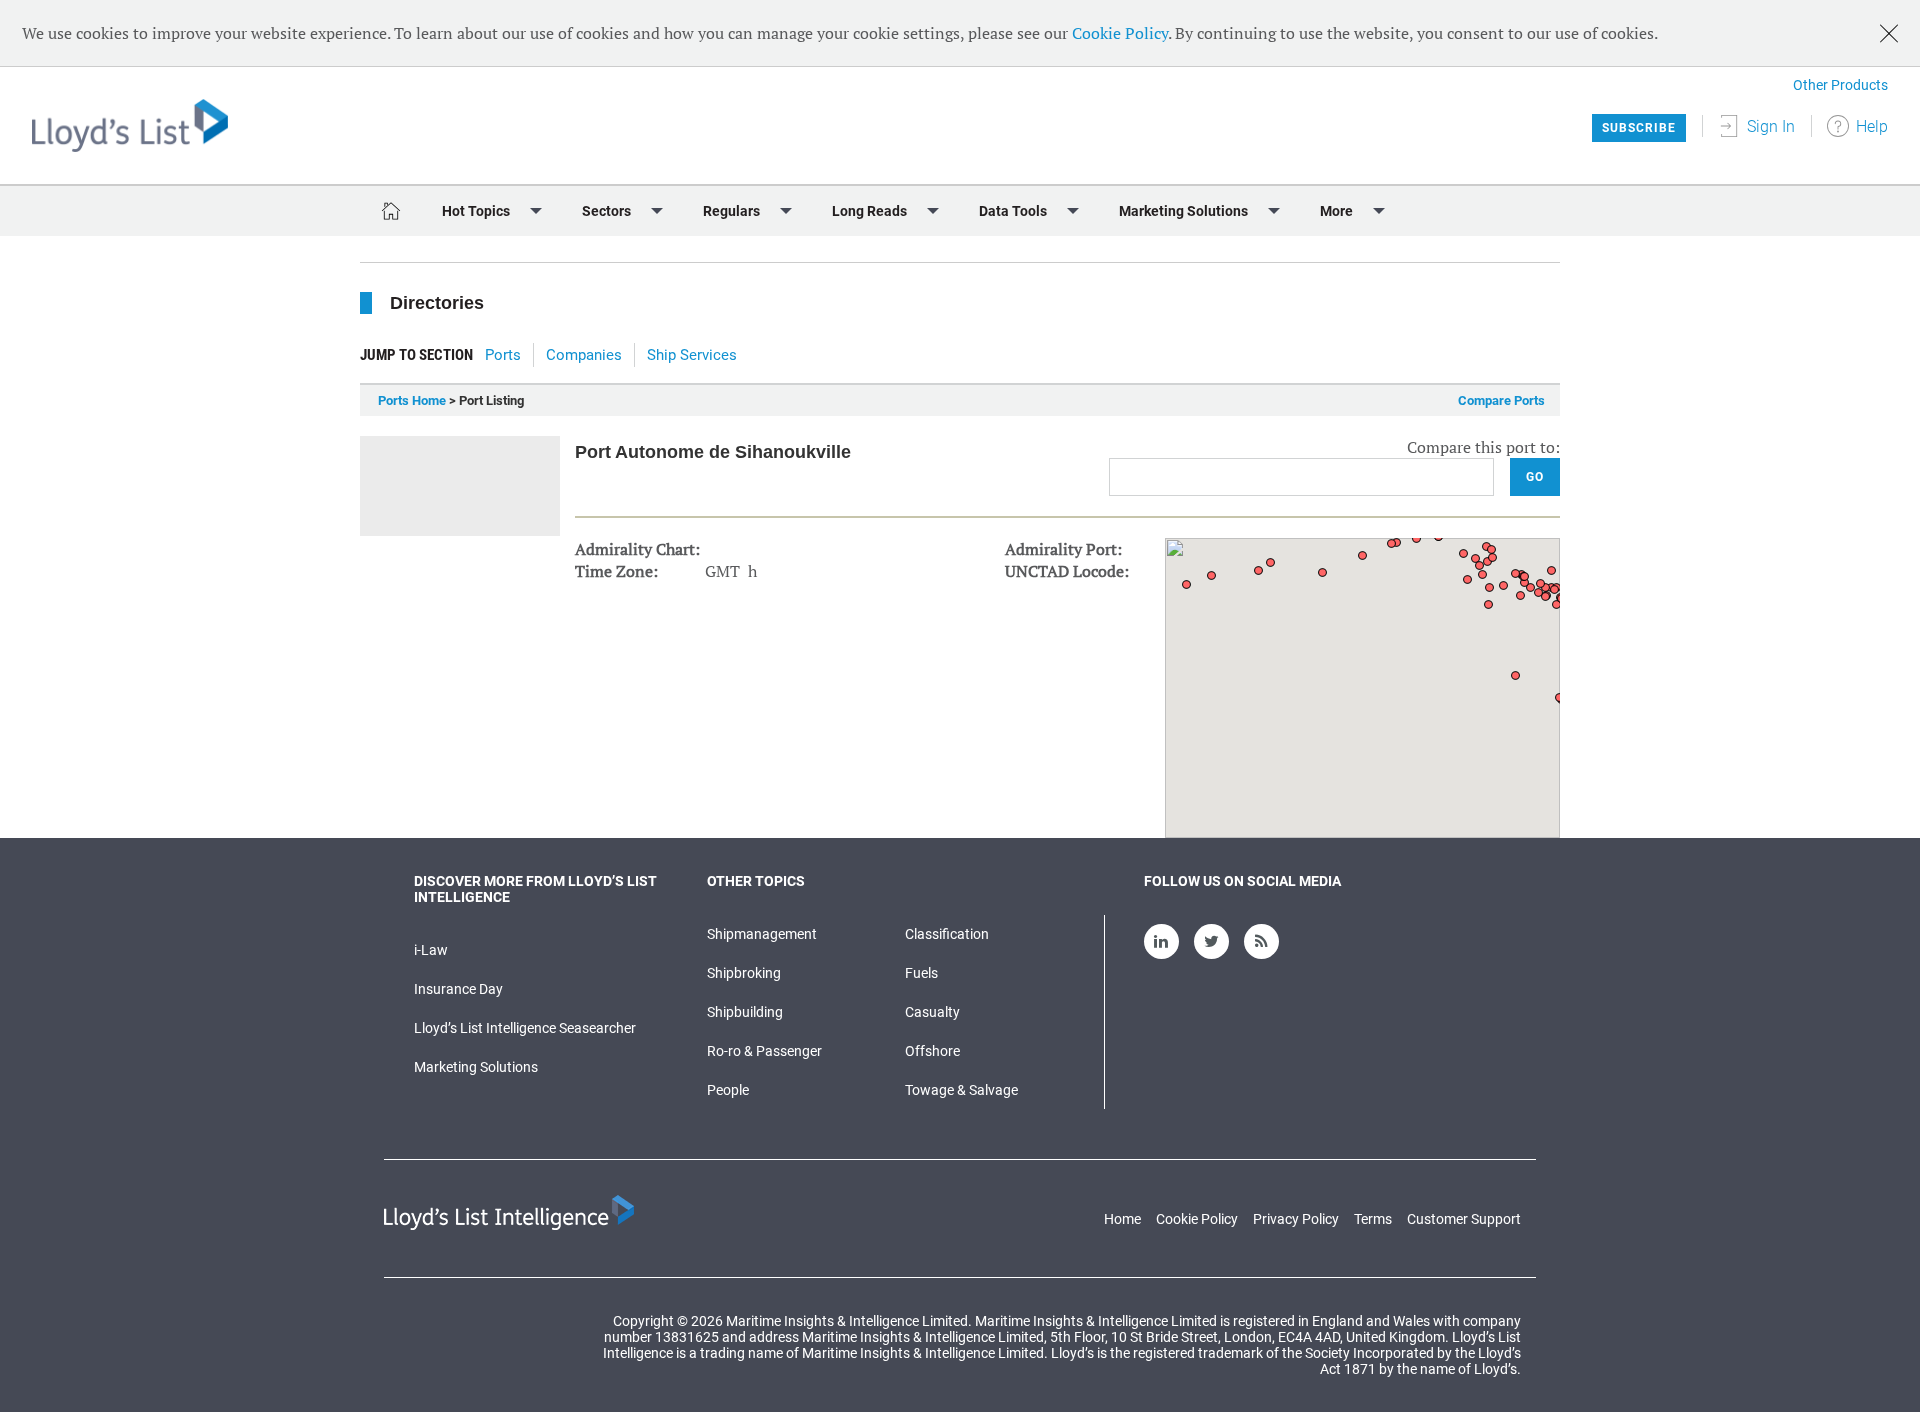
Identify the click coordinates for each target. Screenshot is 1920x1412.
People (728, 1090)
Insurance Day (458, 989)
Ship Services (692, 355)
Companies (584, 355)
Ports (503, 355)
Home (1122, 1219)
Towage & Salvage (961, 1090)
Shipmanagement (762, 934)
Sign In (1771, 126)
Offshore (932, 1051)
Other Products (1840, 85)
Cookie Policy (1120, 33)
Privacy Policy (1296, 1219)
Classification (947, 934)
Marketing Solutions (476, 1067)
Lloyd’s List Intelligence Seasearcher (525, 1028)
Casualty (932, 1012)
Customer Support (1464, 1219)
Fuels (921, 973)
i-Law (431, 950)
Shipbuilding (745, 1012)
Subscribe (1639, 128)
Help (1872, 126)
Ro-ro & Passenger (764, 1051)
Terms (1373, 1219)
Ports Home (412, 400)
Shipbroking (744, 973)
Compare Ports (1501, 400)
